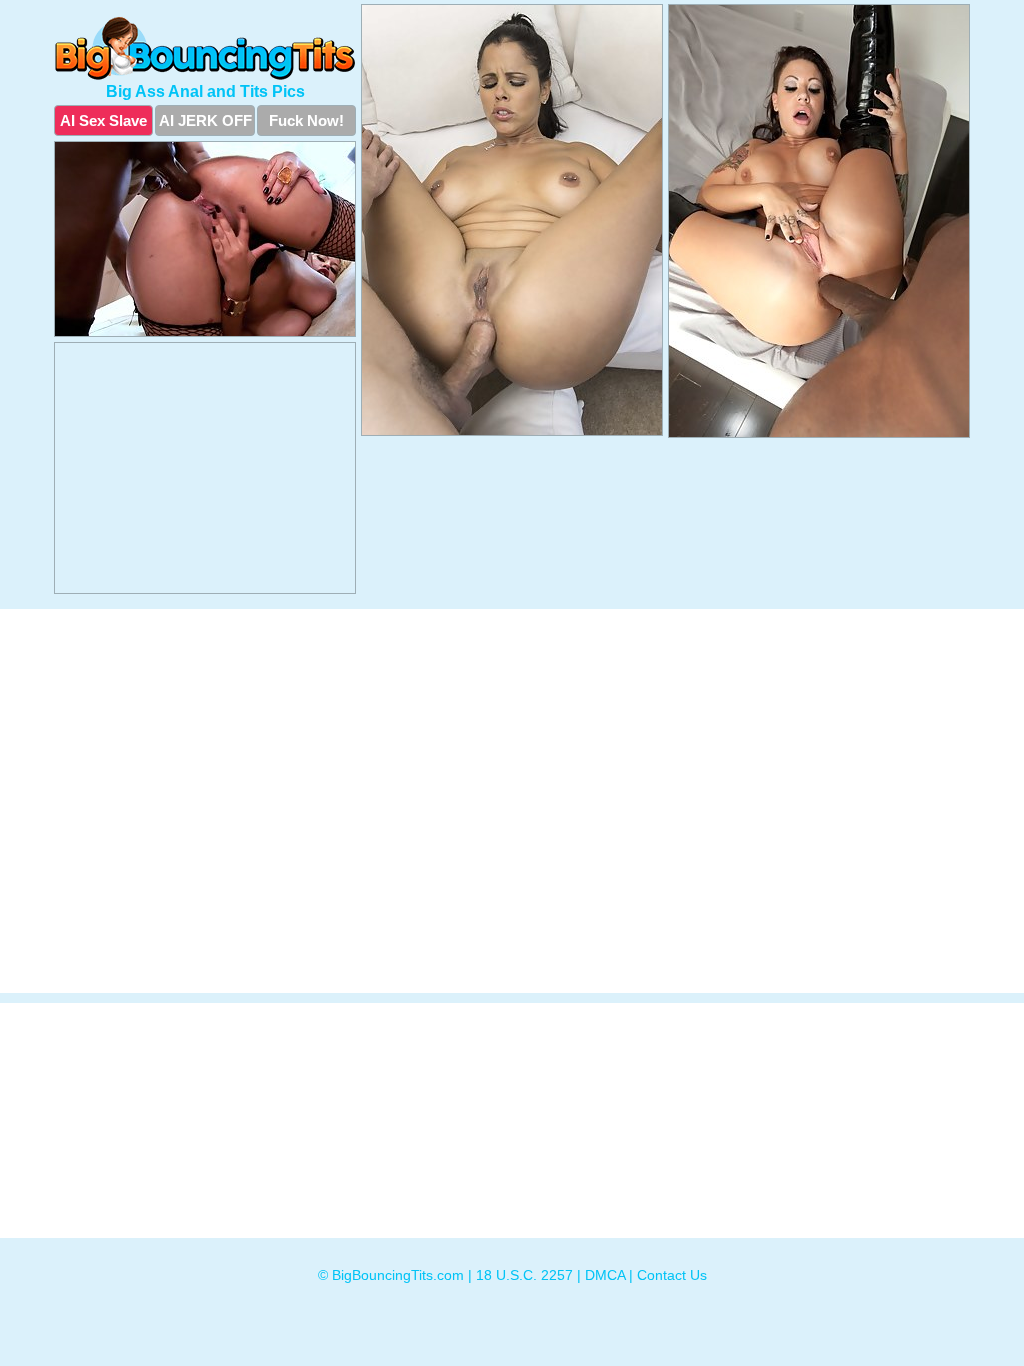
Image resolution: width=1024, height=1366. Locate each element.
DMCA (605, 1275)
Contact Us (672, 1275)
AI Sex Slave (103, 120)
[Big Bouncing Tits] (205, 48)
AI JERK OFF (205, 120)
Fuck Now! (306, 120)
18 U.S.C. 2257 (524, 1275)
